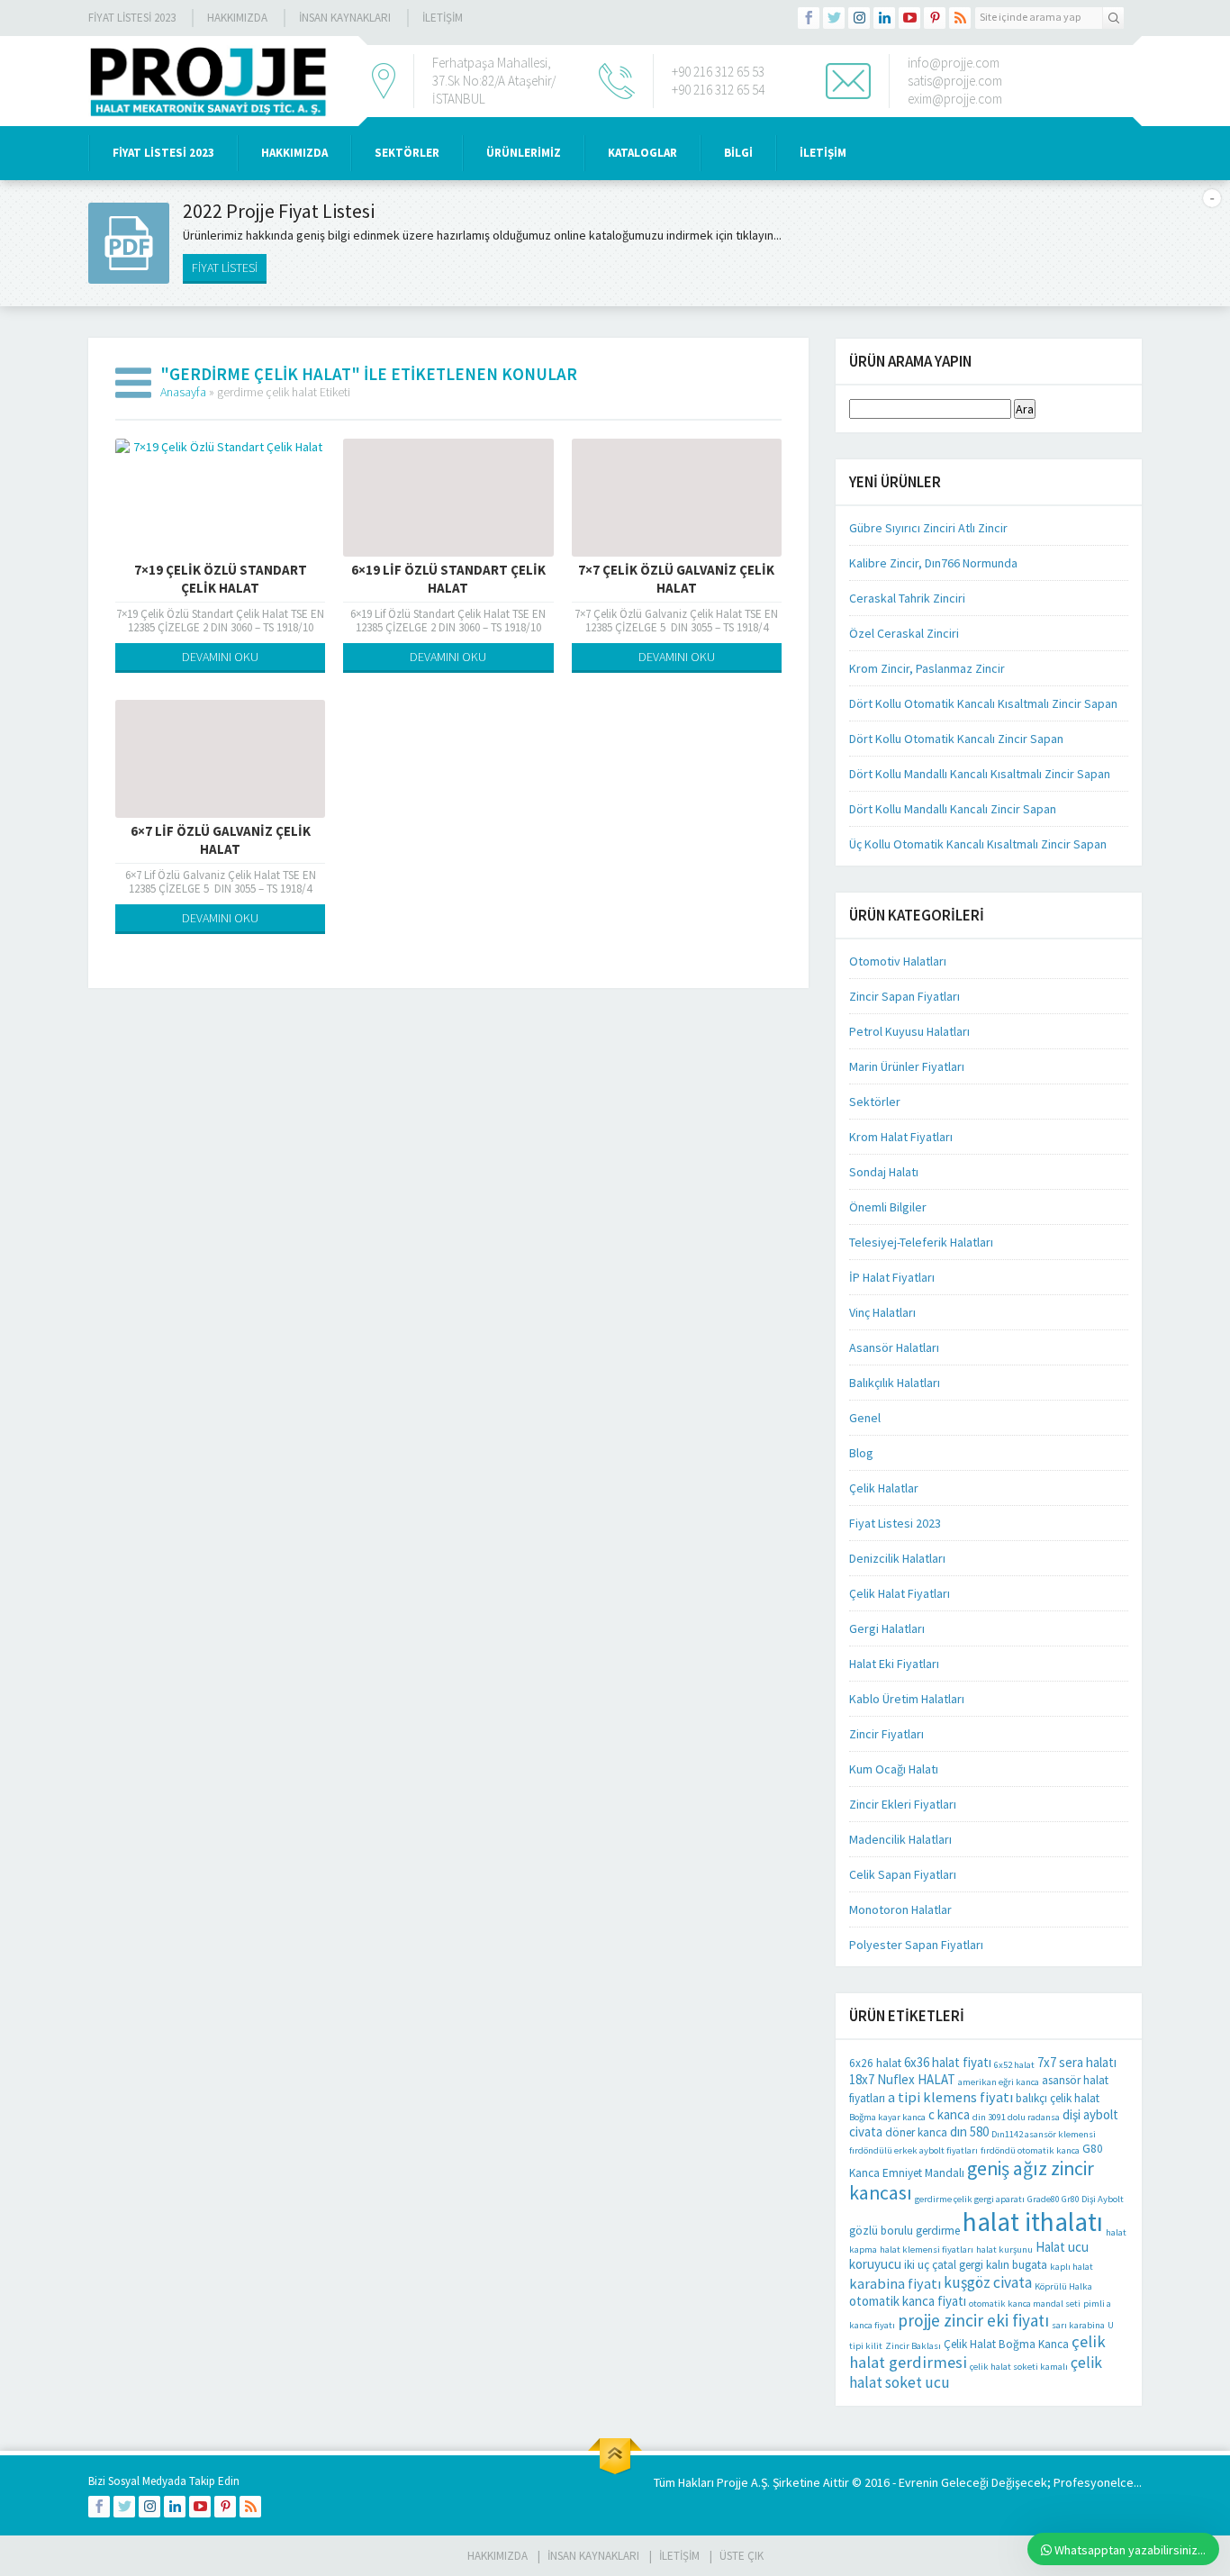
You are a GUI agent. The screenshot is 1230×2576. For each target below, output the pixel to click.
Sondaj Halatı (884, 1172)
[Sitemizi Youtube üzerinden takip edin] (909, 18)
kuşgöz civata (988, 2282)
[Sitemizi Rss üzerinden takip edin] (960, 18)
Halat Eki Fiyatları (894, 1664)
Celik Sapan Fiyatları (903, 1874)
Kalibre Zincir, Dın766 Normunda (933, 563)
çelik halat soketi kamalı (1019, 2367)
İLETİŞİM (443, 18)
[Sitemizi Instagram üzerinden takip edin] (859, 18)
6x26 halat (875, 2063)
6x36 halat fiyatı (948, 2062)
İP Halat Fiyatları (892, 1277)
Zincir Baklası (913, 2346)
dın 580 (969, 2132)
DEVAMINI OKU (220, 657)
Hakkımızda (237, 18)
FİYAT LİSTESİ (225, 268)
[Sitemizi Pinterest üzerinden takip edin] (935, 18)
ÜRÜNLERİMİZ (524, 153)
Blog (861, 1453)
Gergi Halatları (887, 1628)
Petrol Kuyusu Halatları (909, 1031)
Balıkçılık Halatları (895, 1383)
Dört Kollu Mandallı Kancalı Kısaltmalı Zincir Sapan (980, 774)
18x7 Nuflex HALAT (902, 2079)
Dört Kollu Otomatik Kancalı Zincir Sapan (956, 739)
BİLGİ (738, 153)
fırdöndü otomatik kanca (1030, 2150)
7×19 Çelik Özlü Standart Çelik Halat (221, 579)
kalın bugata (1017, 2265)
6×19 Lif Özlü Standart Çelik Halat (448, 579)
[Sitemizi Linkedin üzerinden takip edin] (884, 18)
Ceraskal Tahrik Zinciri (907, 598)
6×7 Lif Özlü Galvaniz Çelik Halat (221, 840)
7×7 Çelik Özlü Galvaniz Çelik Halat (676, 579)
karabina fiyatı (895, 2283)
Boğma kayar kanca (887, 2117)
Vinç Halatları (882, 1312)
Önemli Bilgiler (888, 1207)
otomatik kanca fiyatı (908, 2301)
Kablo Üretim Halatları (907, 1699)
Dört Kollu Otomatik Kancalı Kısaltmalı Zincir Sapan (983, 703)
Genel (865, 1418)
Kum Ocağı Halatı (894, 1769)
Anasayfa (183, 392)
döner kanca (916, 2132)
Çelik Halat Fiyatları (900, 1593)
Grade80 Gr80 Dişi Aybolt (1076, 2199)
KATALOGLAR (642, 153)
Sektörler (875, 1102)
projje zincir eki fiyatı (973, 2320)
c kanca (949, 2114)
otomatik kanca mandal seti (1025, 2304)
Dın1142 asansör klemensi (1044, 2134)
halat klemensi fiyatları (927, 2249)
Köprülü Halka (1063, 2286)
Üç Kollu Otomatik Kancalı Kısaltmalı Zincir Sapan (978, 844)
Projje (733, 2482)
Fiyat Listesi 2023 (132, 18)
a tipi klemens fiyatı (950, 2097)
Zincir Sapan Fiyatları (904, 996)
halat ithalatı (1033, 2222)
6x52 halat (1014, 2065)
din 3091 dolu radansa (1016, 2117)
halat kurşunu (1004, 2249)
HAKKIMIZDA (294, 153)
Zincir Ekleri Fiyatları (903, 1804)
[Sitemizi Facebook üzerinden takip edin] (809, 18)
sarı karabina (1078, 2325)
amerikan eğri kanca (999, 2082)
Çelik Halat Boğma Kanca (1006, 2344)
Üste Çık (742, 2556)
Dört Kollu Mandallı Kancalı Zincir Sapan (953, 809)
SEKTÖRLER (407, 153)
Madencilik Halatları (900, 1839)
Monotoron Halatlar (900, 1909)
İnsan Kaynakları (345, 18)
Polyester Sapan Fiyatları (916, 1945)
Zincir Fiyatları (886, 1734)
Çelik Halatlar (884, 1488)
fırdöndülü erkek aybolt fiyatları (913, 2150)
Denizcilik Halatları (897, 1558)
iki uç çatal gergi (944, 2265)
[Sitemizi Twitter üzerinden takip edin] (834, 18)
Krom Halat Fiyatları (901, 1137)
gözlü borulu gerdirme (904, 2231)
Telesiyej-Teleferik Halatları (921, 1242)
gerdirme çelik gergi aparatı (970, 2199)
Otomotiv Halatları (898, 961)
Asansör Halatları (894, 1347)
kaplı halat (1072, 2267)
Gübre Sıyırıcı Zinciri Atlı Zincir (928, 528)
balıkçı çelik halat (1058, 2098)
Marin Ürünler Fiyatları (907, 1066)
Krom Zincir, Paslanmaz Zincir (927, 668)
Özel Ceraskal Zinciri (904, 633)
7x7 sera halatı (1077, 2062)
